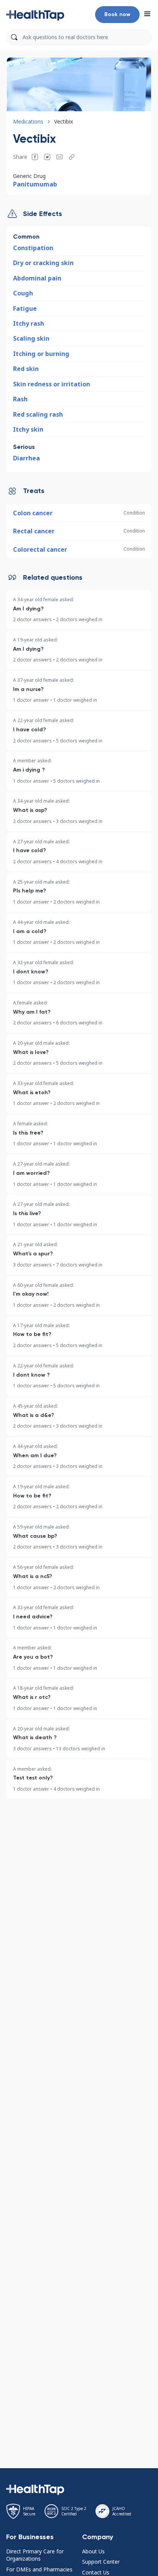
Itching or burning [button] (41, 354)
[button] (35, 15)
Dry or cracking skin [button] (43, 263)
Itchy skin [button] (28, 429)
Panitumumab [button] (35, 184)
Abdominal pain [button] (37, 278)
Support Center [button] (101, 2562)
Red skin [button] (26, 369)
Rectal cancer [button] (34, 531)
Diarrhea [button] (26, 458)
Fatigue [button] (25, 308)
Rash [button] (20, 399)
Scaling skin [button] (31, 338)
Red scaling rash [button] (38, 414)
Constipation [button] (33, 248)
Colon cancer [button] (33, 513)
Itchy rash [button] (29, 323)
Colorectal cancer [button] (40, 549)
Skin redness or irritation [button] (52, 384)
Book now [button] (117, 14)
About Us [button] (93, 2551)
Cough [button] (23, 293)
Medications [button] (28, 121)
